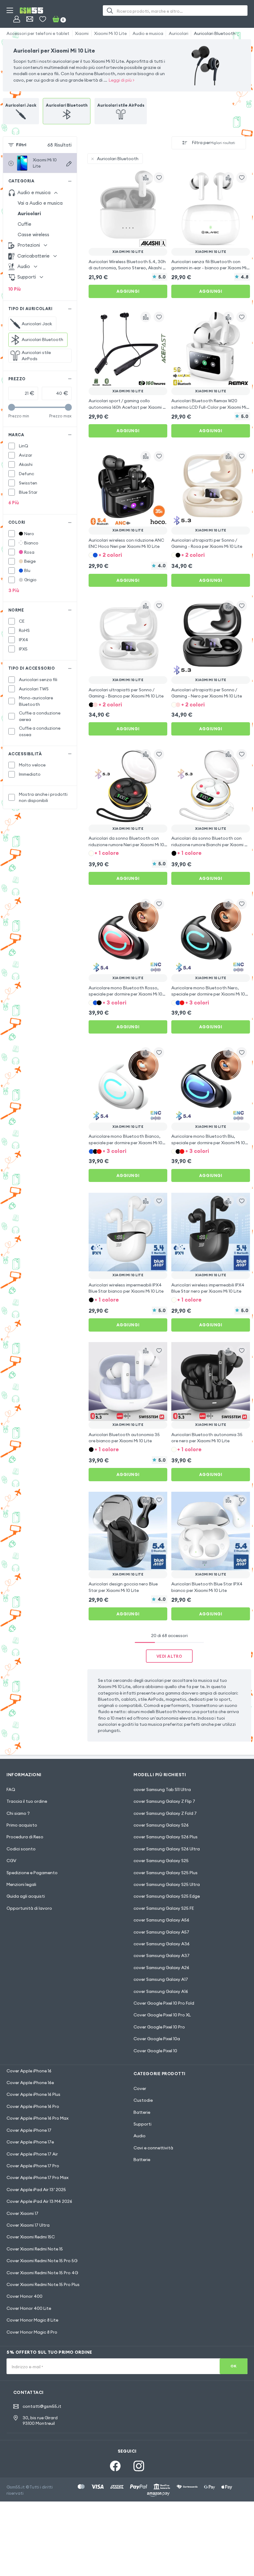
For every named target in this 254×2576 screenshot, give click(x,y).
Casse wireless (33, 235)
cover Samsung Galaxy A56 (161, 1920)
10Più (15, 289)
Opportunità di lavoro (29, 1908)
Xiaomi (82, 33)
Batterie (142, 2112)
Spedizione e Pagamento (32, 1873)
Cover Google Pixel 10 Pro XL (162, 2015)
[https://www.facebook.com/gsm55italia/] (115, 2466)
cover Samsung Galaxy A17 (161, 1979)
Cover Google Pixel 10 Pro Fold (164, 2003)
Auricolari (179, 33)
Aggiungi (128, 291)
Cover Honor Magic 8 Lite (32, 2320)
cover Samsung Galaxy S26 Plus (166, 1837)
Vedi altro (169, 1656)
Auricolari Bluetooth (215, 33)
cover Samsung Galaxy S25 (161, 1861)
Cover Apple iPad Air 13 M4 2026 (39, 2201)
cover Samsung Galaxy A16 (161, 1991)
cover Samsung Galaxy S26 (161, 1825)
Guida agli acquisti (26, 1896)
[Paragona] (146, 177)
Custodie (143, 2100)
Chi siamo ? (18, 1813)
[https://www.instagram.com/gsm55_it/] (139, 2466)
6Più (14, 503)
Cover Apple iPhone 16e (30, 2083)
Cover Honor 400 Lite (29, 2308)
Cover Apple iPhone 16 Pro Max (37, 2118)
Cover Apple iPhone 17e (30, 2142)
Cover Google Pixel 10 (155, 2051)
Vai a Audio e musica (40, 203)
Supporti (142, 2124)
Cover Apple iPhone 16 (29, 2071)
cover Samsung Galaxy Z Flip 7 (164, 1801)
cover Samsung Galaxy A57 (161, 1932)
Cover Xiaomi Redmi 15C (31, 2237)
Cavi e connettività (153, 2148)
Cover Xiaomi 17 (22, 2213)
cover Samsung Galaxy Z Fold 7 (165, 1813)
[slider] (12, 407)
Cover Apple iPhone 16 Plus (33, 2094)
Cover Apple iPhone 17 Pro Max (37, 2177)
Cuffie (24, 224)
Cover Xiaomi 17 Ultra (28, 2225)
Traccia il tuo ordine (27, 1801)
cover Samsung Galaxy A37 (162, 1955)
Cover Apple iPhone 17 (29, 2130)
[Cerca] (110, 11)
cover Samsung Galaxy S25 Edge (167, 1896)
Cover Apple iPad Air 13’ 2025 (36, 2190)
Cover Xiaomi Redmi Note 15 (35, 2249)
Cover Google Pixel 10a (157, 2039)
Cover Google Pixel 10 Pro (159, 2027)
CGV (11, 1861)
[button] (128, 555)
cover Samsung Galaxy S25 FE (164, 1908)
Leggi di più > (122, 80)
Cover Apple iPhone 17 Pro (33, 2166)
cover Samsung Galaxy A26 (161, 1968)
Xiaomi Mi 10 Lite (110, 33)
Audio (140, 2136)
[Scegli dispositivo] (69, 164)
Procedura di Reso (25, 1837)
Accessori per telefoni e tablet (38, 33)
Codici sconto (21, 1849)
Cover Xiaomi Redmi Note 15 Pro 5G (42, 2261)
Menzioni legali (21, 1884)
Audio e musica (148, 33)
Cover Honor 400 (24, 2296)
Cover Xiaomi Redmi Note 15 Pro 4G (42, 2273)
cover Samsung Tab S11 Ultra (162, 1789)
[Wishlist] (43, 19)
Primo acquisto (22, 1825)
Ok (233, 2366)
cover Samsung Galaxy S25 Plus (166, 1873)
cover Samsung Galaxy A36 (162, 1944)
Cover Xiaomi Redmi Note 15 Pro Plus (43, 2284)
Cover (140, 2088)
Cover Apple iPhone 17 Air (32, 2154)
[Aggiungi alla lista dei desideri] (159, 177)
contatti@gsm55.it (42, 2406)
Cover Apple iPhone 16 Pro (33, 2106)
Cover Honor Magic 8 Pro (32, 2332)
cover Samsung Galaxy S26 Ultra (167, 1849)
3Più (14, 590)
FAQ (11, 1789)
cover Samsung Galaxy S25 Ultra (167, 1884)
